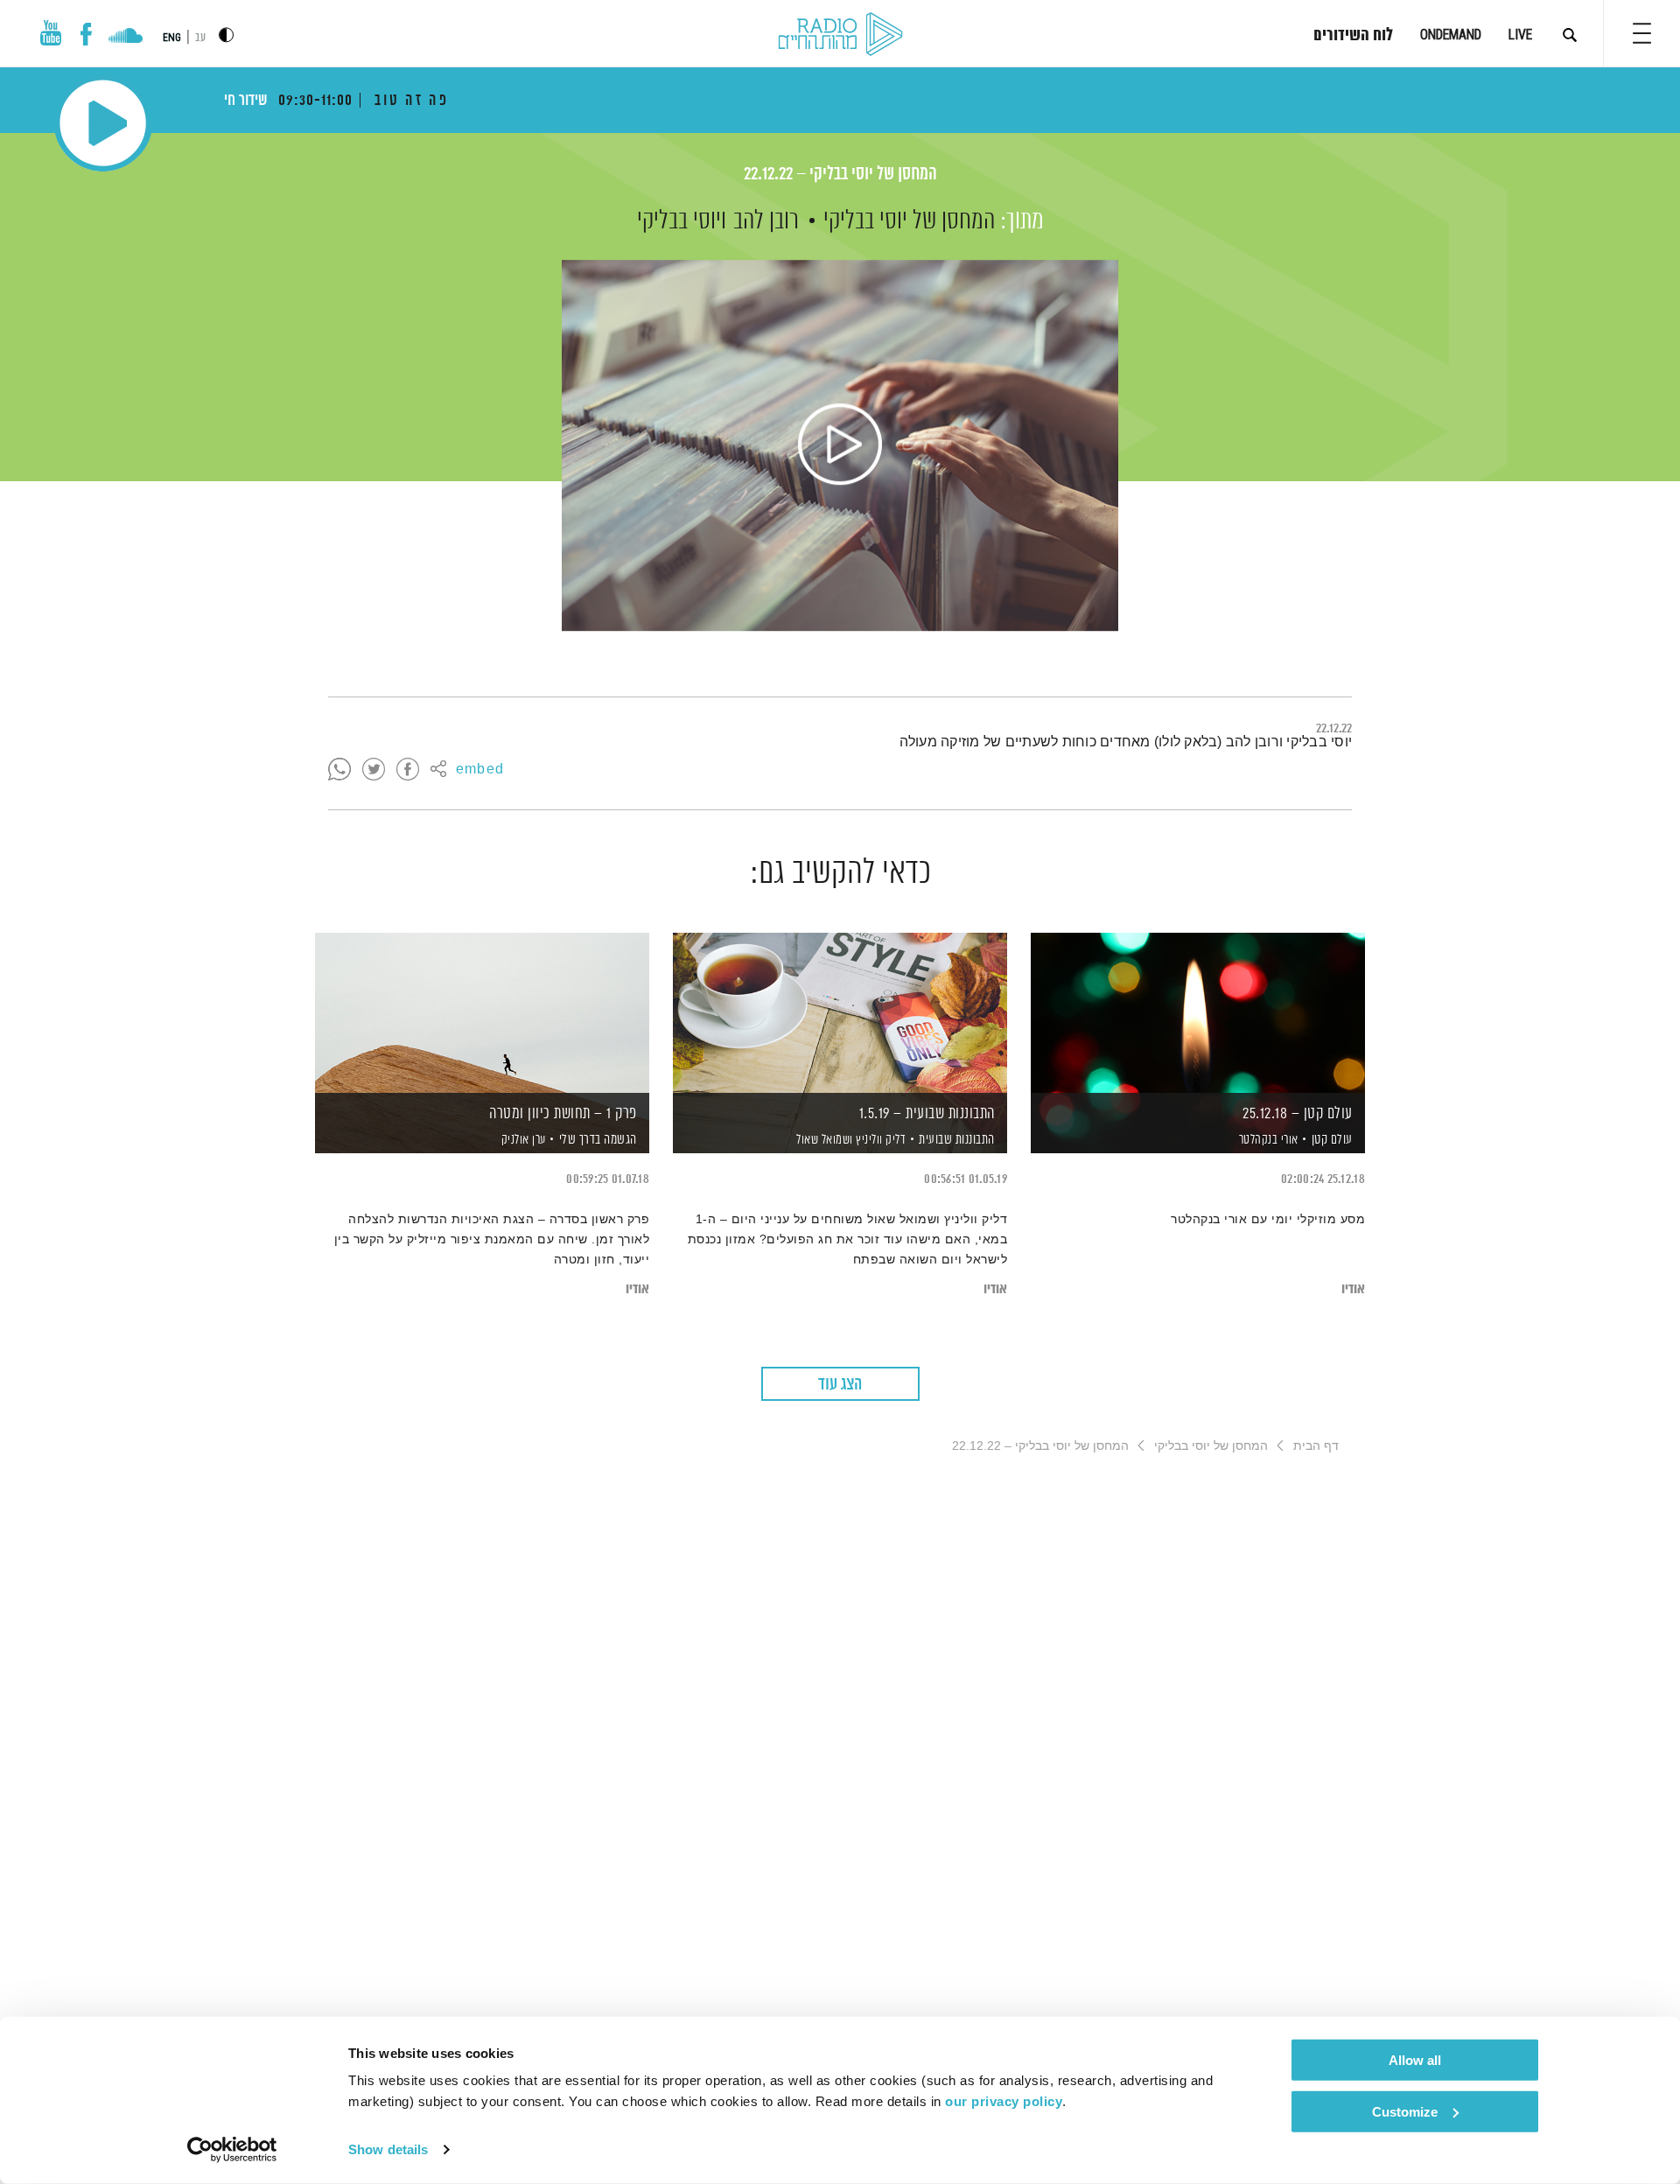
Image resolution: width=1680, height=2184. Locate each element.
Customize (1405, 2111)
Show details (388, 2149)
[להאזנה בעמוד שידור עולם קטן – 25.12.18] (1198, 1013)
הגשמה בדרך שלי (598, 1140)
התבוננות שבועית (957, 1140)
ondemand (1451, 35)
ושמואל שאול (823, 1140)
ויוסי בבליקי (682, 221)
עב (200, 38)
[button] (1642, 33)
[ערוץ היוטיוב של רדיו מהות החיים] (51, 33)
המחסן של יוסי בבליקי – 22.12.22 (840, 175)
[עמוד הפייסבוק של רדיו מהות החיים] (86, 34)
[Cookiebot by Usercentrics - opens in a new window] (232, 2150)
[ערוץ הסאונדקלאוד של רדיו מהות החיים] (126, 38)
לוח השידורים (1353, 36)
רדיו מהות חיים (840, 35)
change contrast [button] (226, 35)
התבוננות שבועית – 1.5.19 (927, 1114)
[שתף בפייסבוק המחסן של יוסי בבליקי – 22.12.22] (408, 770)
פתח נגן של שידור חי (103, 123)
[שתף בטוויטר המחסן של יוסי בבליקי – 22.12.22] (374, 770)
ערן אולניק (522, 1140)
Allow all (1415, 2060)
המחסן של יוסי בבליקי (909, 221)
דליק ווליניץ (880, 1140)
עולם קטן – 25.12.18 (1298, 1114)
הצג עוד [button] (840, 1385)
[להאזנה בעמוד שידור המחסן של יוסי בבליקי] (840, 445)
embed (480, 770)
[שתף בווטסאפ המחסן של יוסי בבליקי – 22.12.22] (339, 770)
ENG (172, 38)
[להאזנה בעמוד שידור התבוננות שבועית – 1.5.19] (840, 1013)
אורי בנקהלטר (1267, 1140)
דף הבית (1316, 1445)
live (1520, 35)
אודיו (1353, 1289)
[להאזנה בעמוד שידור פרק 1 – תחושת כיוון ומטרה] (482, 1013)
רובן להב (766, 221)
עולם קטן (1332, 1140)
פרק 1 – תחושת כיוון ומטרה (563, 1114)
